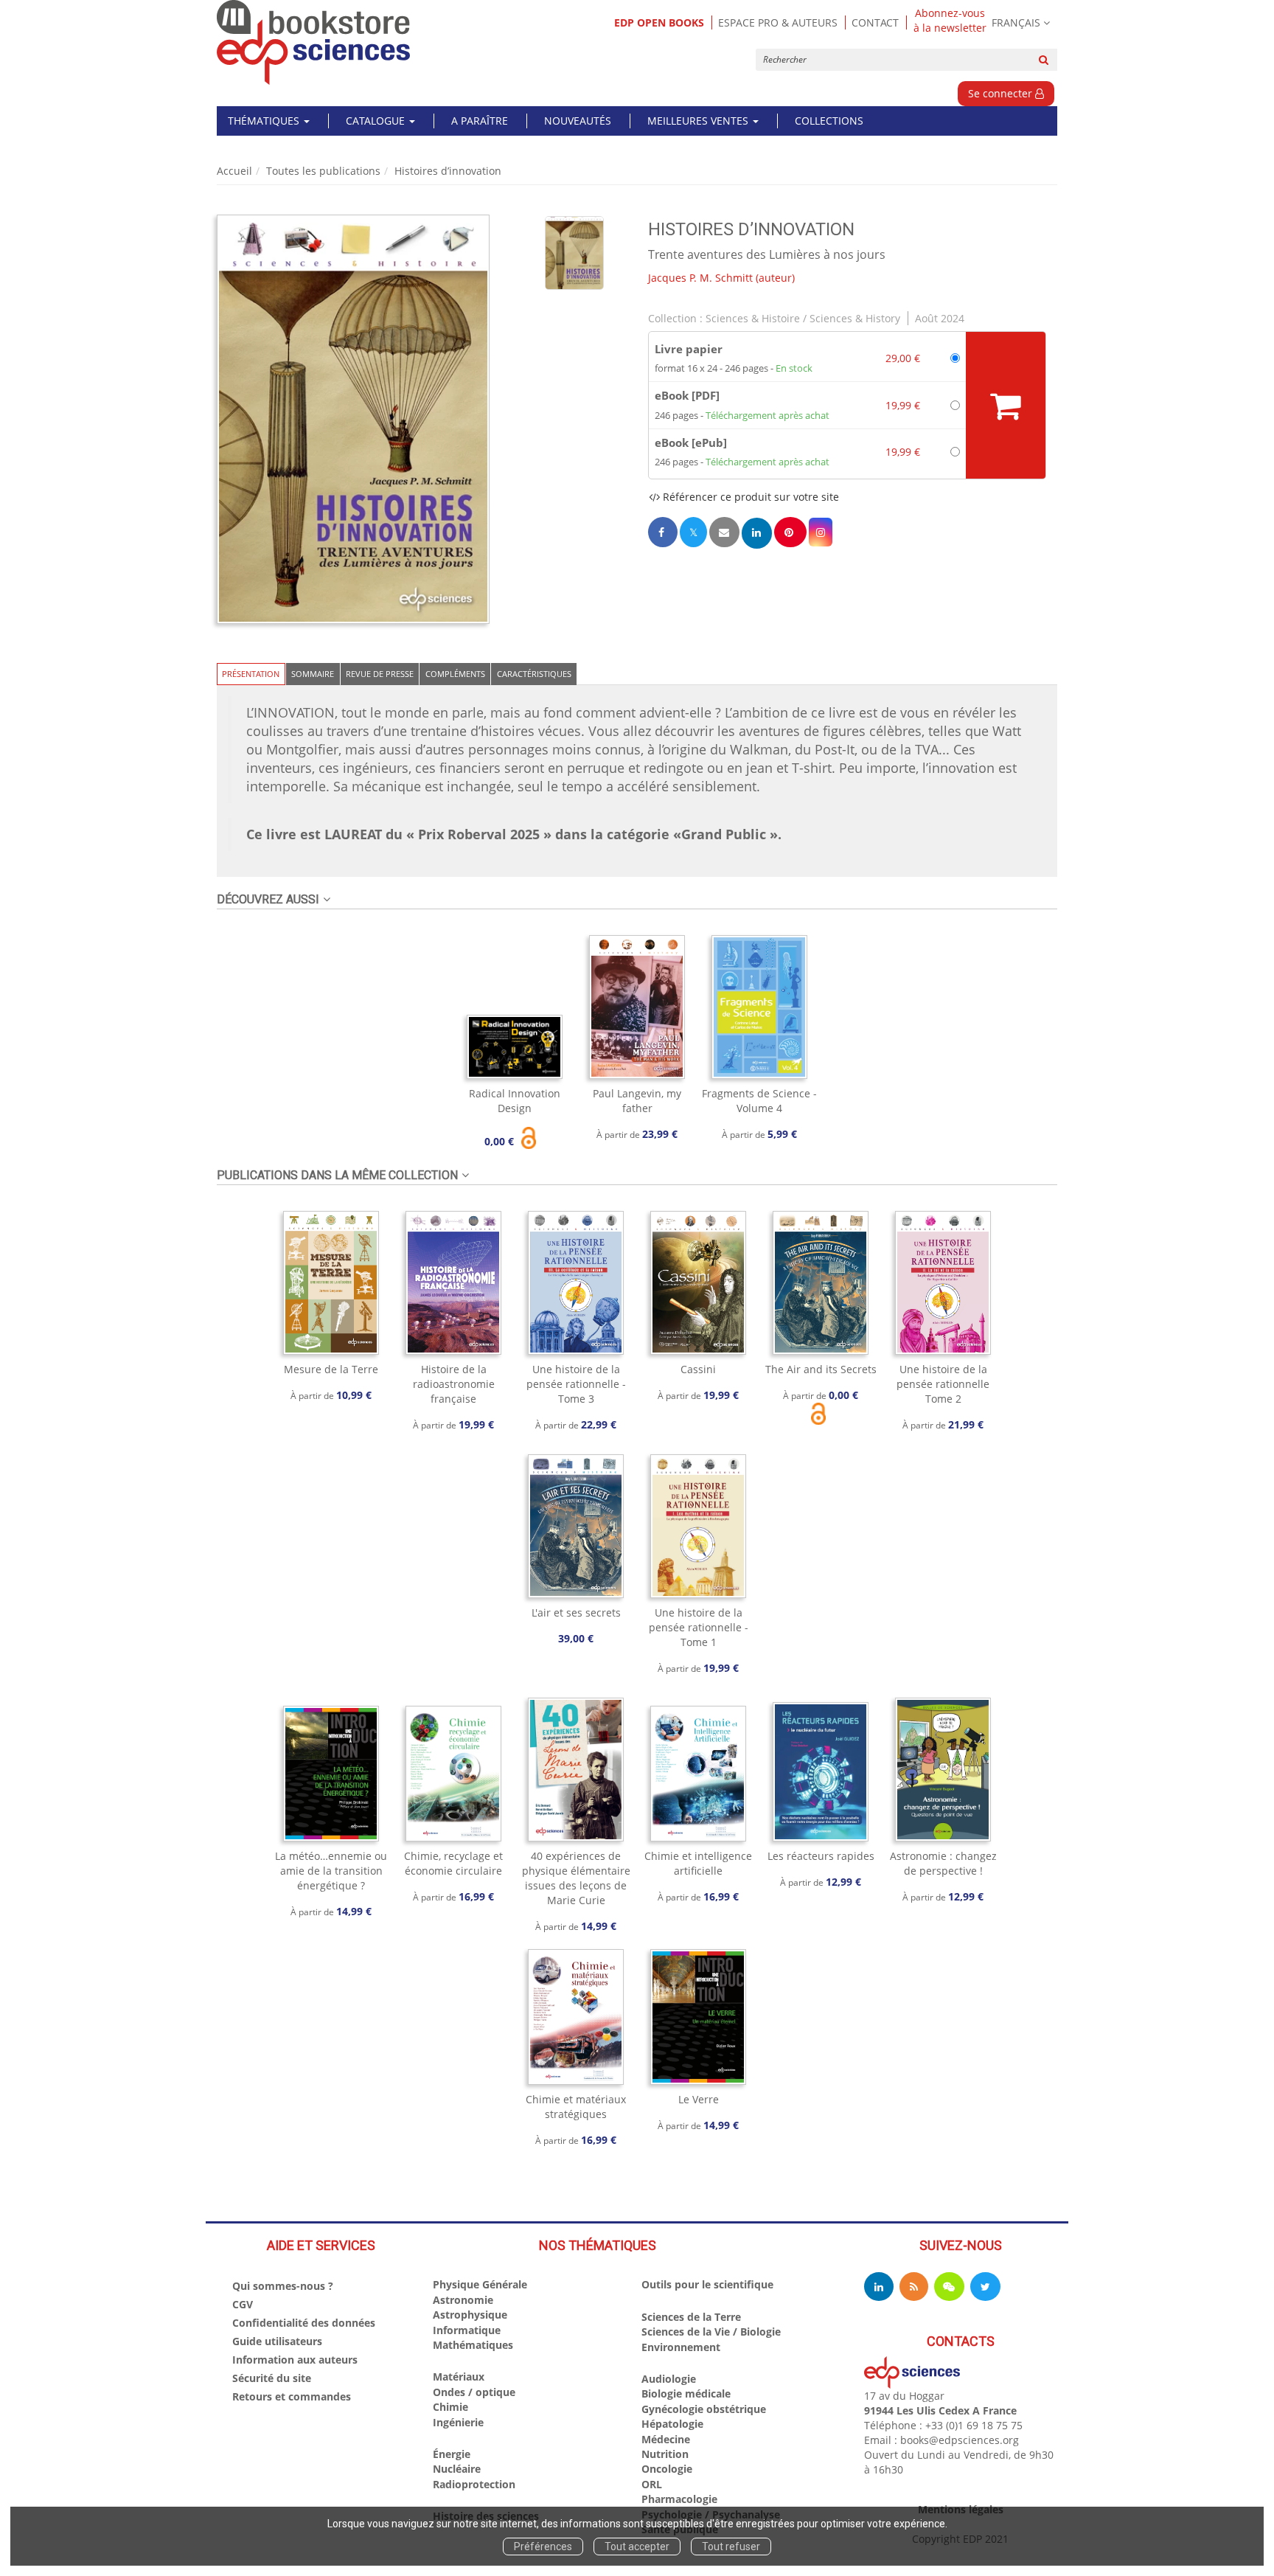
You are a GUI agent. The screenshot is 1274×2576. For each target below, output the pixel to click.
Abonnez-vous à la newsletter (950, 21)
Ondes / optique (474, 2392)
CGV (243, 2304)
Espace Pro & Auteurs (778, 22)
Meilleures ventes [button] (699, 121)
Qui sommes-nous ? (283, 2286)
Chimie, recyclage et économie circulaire (453, 1863)
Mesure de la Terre (331, 1369)
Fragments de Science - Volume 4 (759, 1101)
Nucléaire (457, 2469)
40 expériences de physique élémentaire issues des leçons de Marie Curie (576, 1878)
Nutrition (665, 2454)
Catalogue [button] (377, 121)
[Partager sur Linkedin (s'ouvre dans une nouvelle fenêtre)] (757, 533)
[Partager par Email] (724, 532)
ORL (652, 2484)
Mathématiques (473, 2345)
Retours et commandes (292, 2396)
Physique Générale (480, 2284)
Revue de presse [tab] (380, 674)
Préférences (543, 2547)
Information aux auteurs (295, 2360)
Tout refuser (731, 2547)
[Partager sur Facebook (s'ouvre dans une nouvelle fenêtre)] (663, 532)
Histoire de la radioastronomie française (454, 1384)
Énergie (452, 2454)
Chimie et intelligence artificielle (698, 1863)
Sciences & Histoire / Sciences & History (803, 318)
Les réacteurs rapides (821, 1856)
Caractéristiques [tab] (534, 674)
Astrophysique (470, 2315)
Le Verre (699, 2099)
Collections (829, 121)
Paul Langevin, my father (637, 1101)
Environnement (681, 2347)
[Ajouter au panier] (1006, 405)
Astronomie (463, 2300)
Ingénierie (458, 2422)
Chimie (450, 2407)
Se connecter (1002, 93)
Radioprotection (474, 2484)
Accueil (234, 171)
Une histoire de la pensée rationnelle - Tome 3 (576, 1384)
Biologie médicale (686, 2393)
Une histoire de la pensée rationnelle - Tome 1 (699, 1627)
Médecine (666, 2439)
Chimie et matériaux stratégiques (576, 2107)
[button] (353, 419)
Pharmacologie (679, 2499)
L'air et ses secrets (576, 1612)
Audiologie (669, 2379)
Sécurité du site (272, 2378)
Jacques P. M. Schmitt (700, 278)
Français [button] (1016, 22)
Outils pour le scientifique (707, 2284)
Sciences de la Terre (691, 2317)
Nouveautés (578, 121)
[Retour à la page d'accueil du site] (314, 42)
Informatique (467, 2330)
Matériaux (459, 2377)
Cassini (698, 1369)
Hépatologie (672, 2424)
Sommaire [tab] (313, 674)
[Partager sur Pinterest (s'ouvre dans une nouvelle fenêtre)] (790, 532)
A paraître (480, 121)
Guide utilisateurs (277, 2341)
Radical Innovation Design (515, 1101)
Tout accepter (637, 2547)
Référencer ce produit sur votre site (749, 497)
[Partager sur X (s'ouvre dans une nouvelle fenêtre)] (693, 532)
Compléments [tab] (455, 674)
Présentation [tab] (251, 674)
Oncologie (667, 2469)
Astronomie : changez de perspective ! (943, 1863)
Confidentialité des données (304, 2323)
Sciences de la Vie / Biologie (711, 2332)
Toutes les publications (323, 171)
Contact (875, 22)
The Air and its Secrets (821, 1369)
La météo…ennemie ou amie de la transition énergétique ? (331, 1871)
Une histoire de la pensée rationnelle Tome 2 (943, 1384)
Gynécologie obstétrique (704, 2409)
